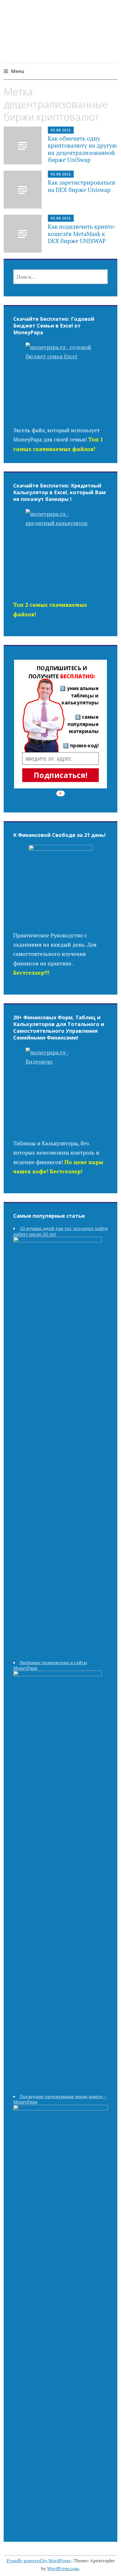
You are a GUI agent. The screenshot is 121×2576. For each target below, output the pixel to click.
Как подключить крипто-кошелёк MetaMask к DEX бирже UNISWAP (82, 233)
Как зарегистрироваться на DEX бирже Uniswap (81, 186)
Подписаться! (60, 775)
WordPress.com (63, 2568)
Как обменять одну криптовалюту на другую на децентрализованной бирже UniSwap (82, 149)
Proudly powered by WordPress (38, 2561)
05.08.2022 (61, 130)
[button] (62, 672)
